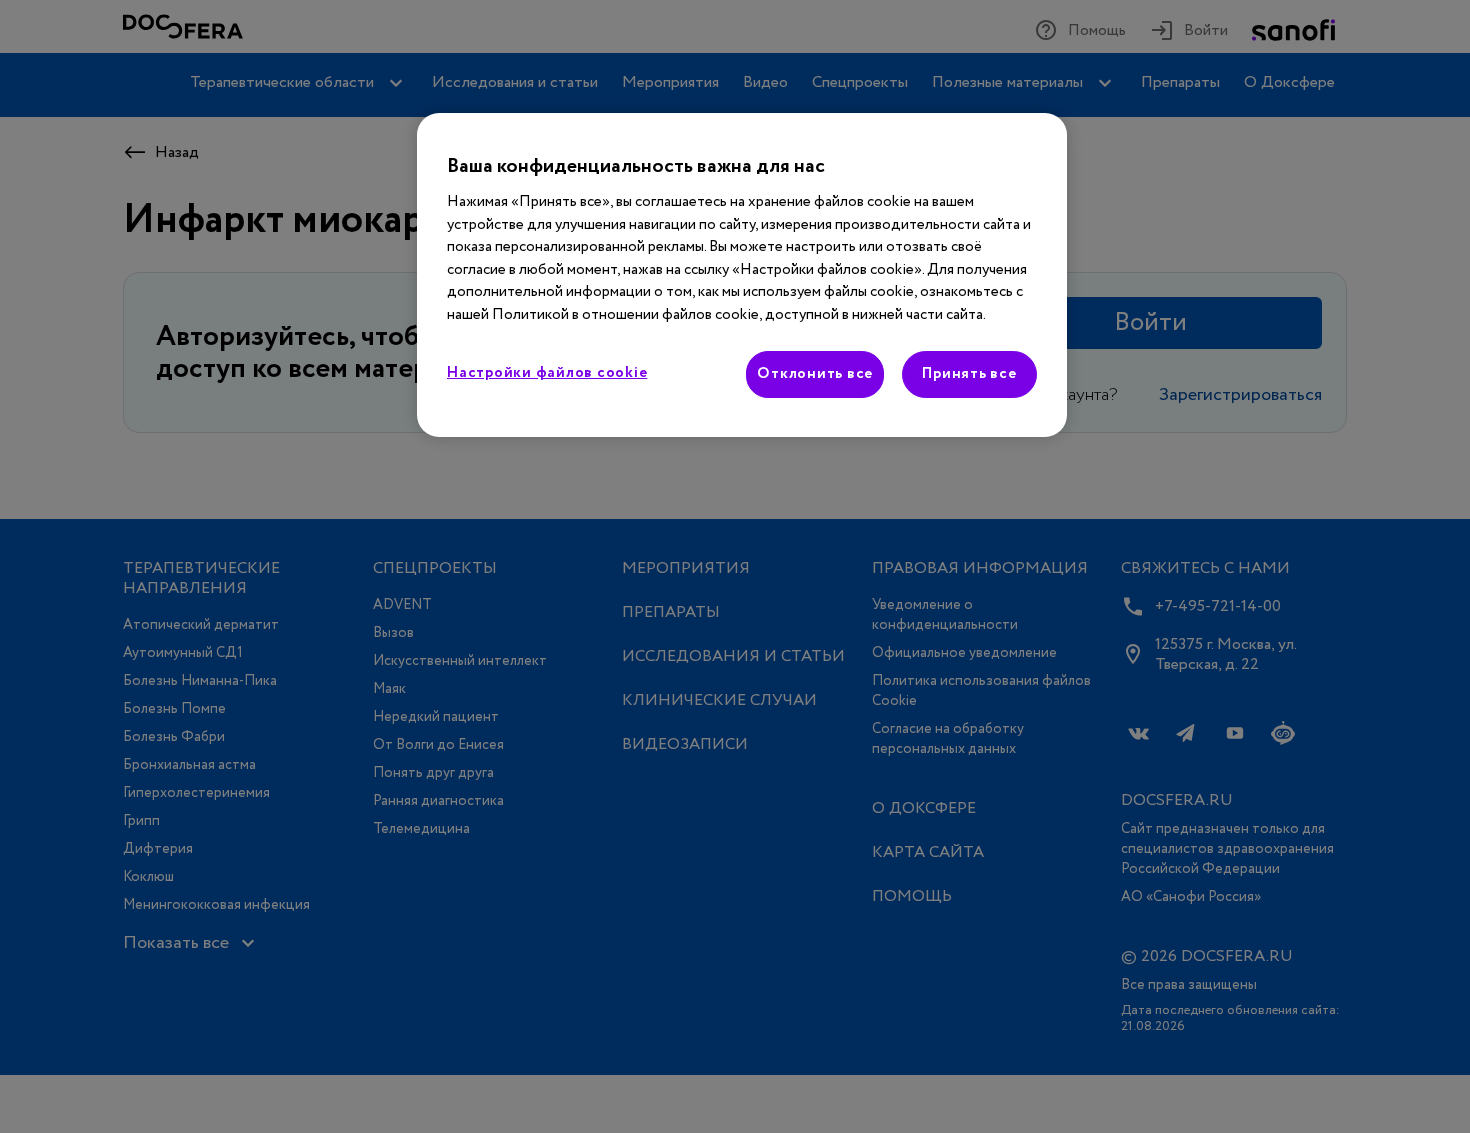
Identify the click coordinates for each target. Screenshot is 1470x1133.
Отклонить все (815, 374)
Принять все (969, 374)
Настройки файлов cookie (547, 373)
